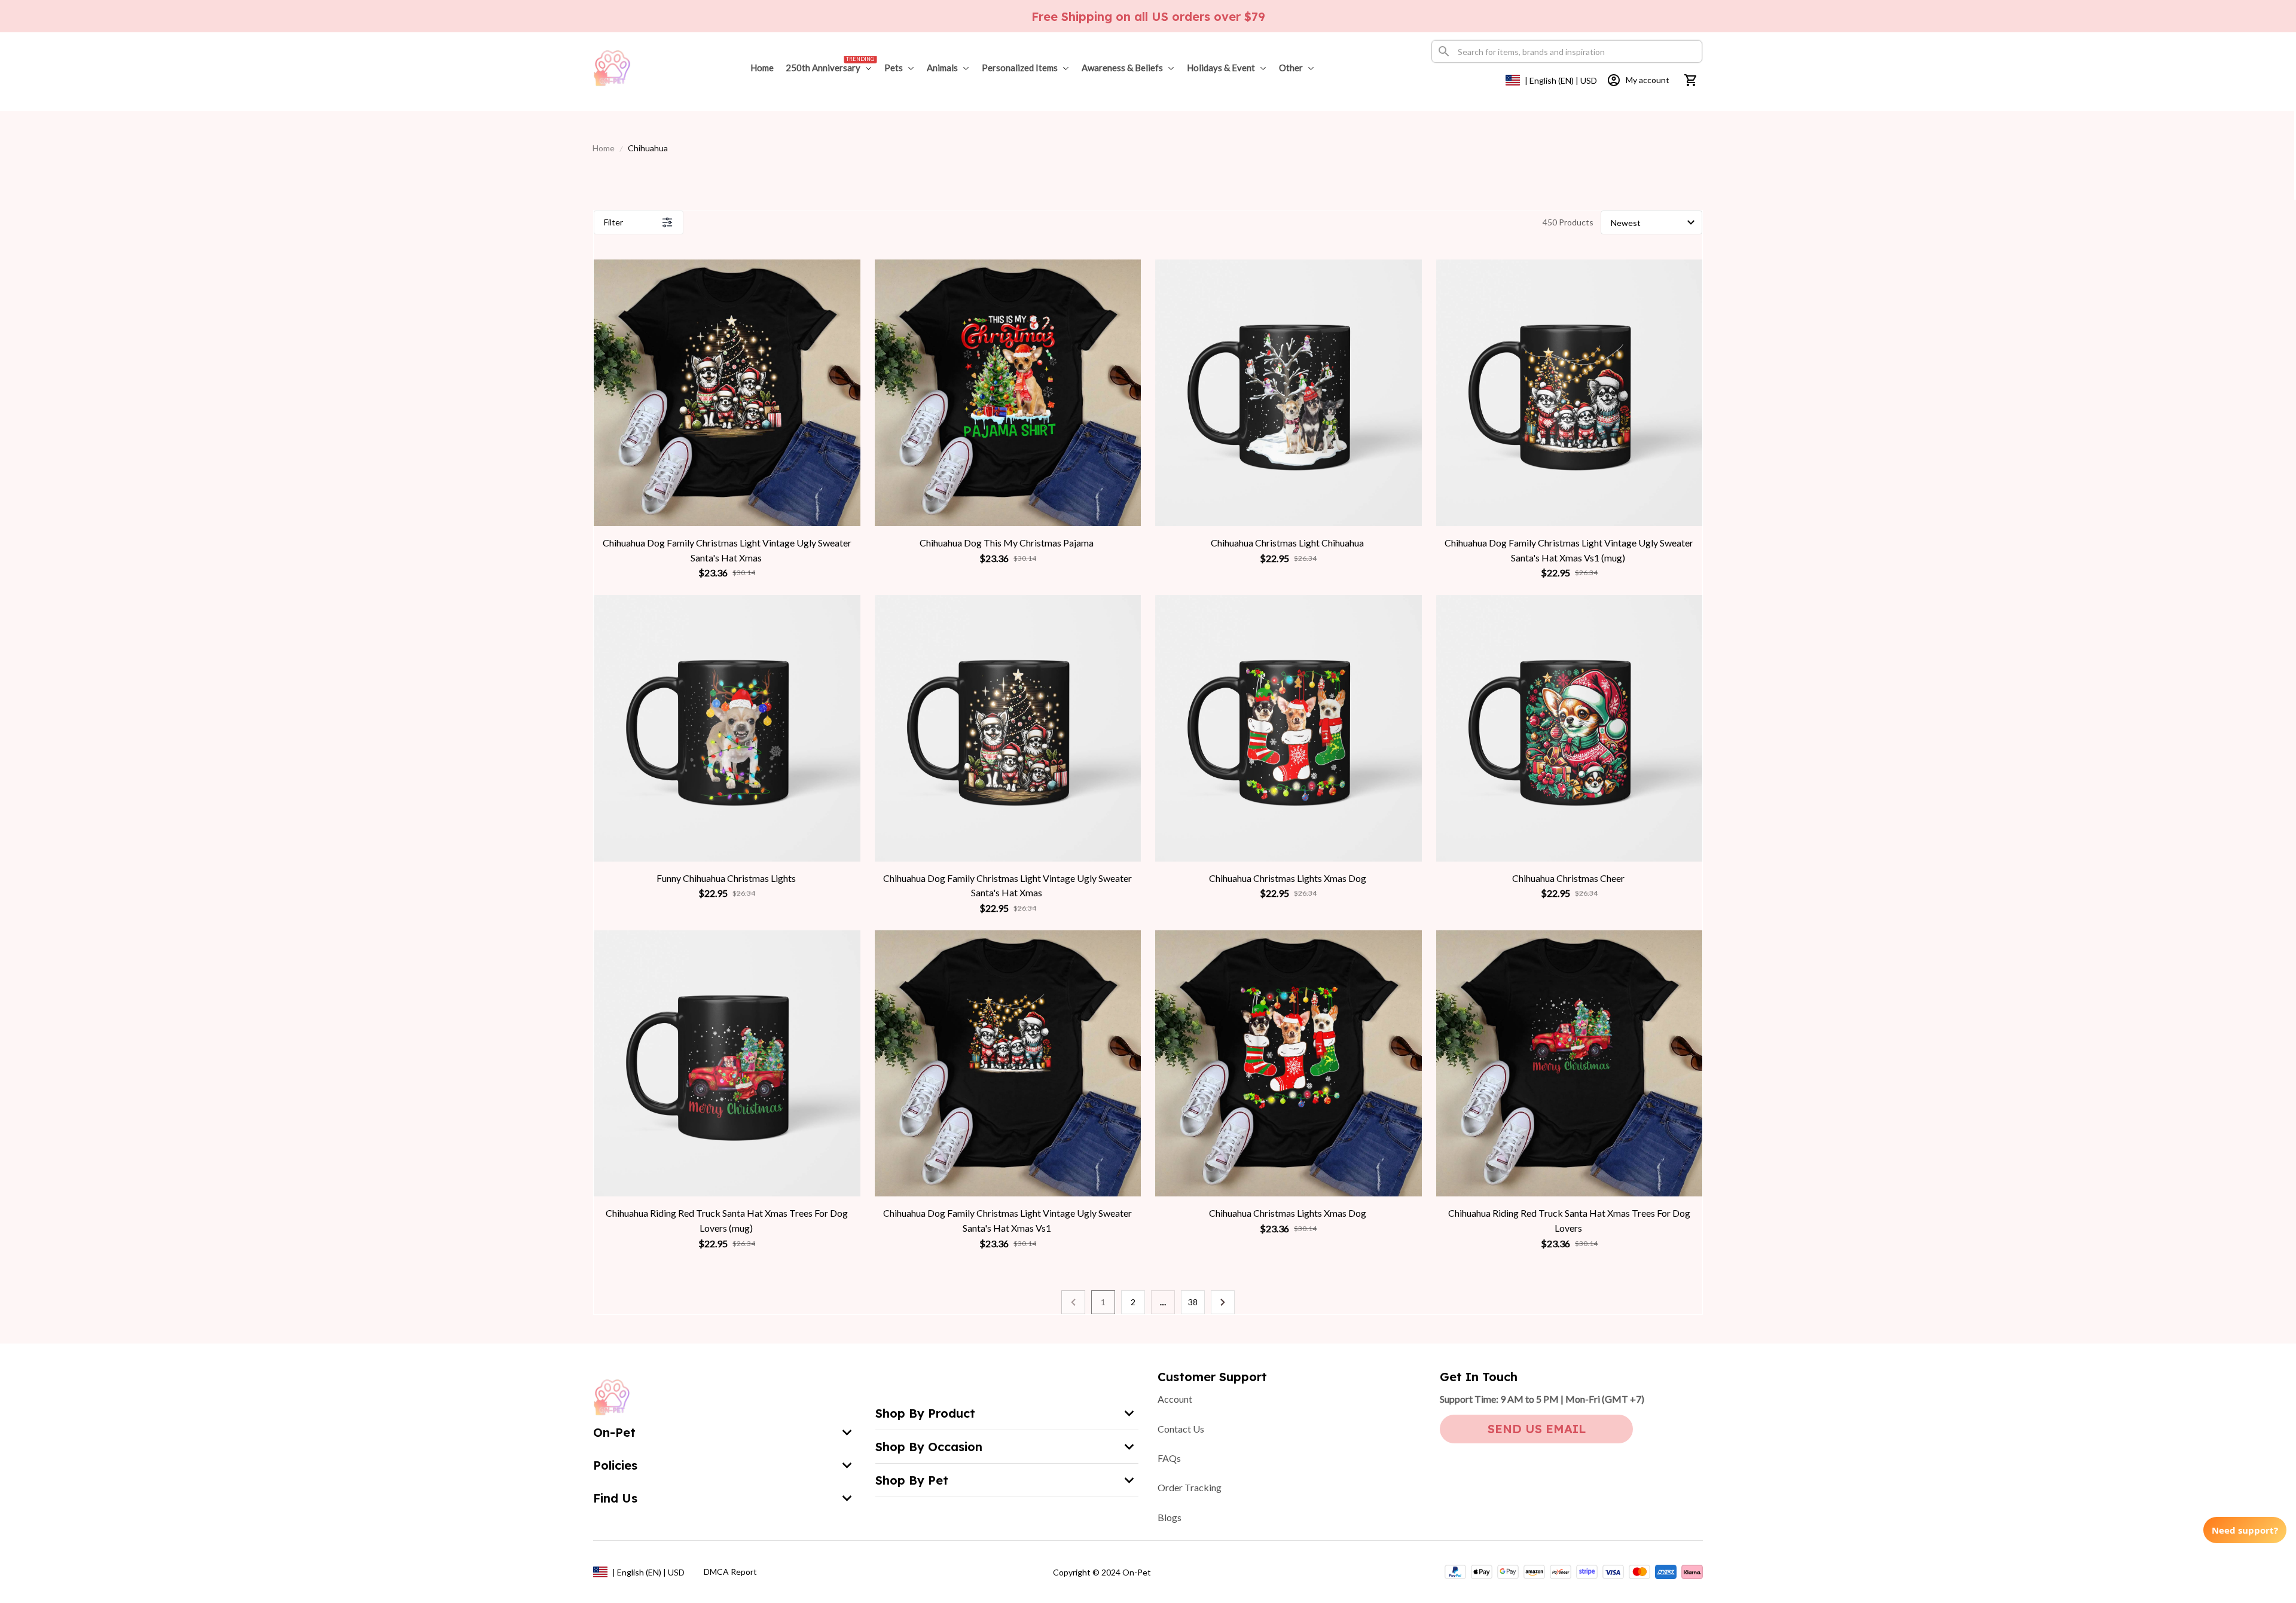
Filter (613, 222)
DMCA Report (730, 1572)
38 (1193, 1302)
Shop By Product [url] (925, 1413)
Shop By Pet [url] (912, 1480)
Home (604, 148)
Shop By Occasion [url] (929, 1447)
